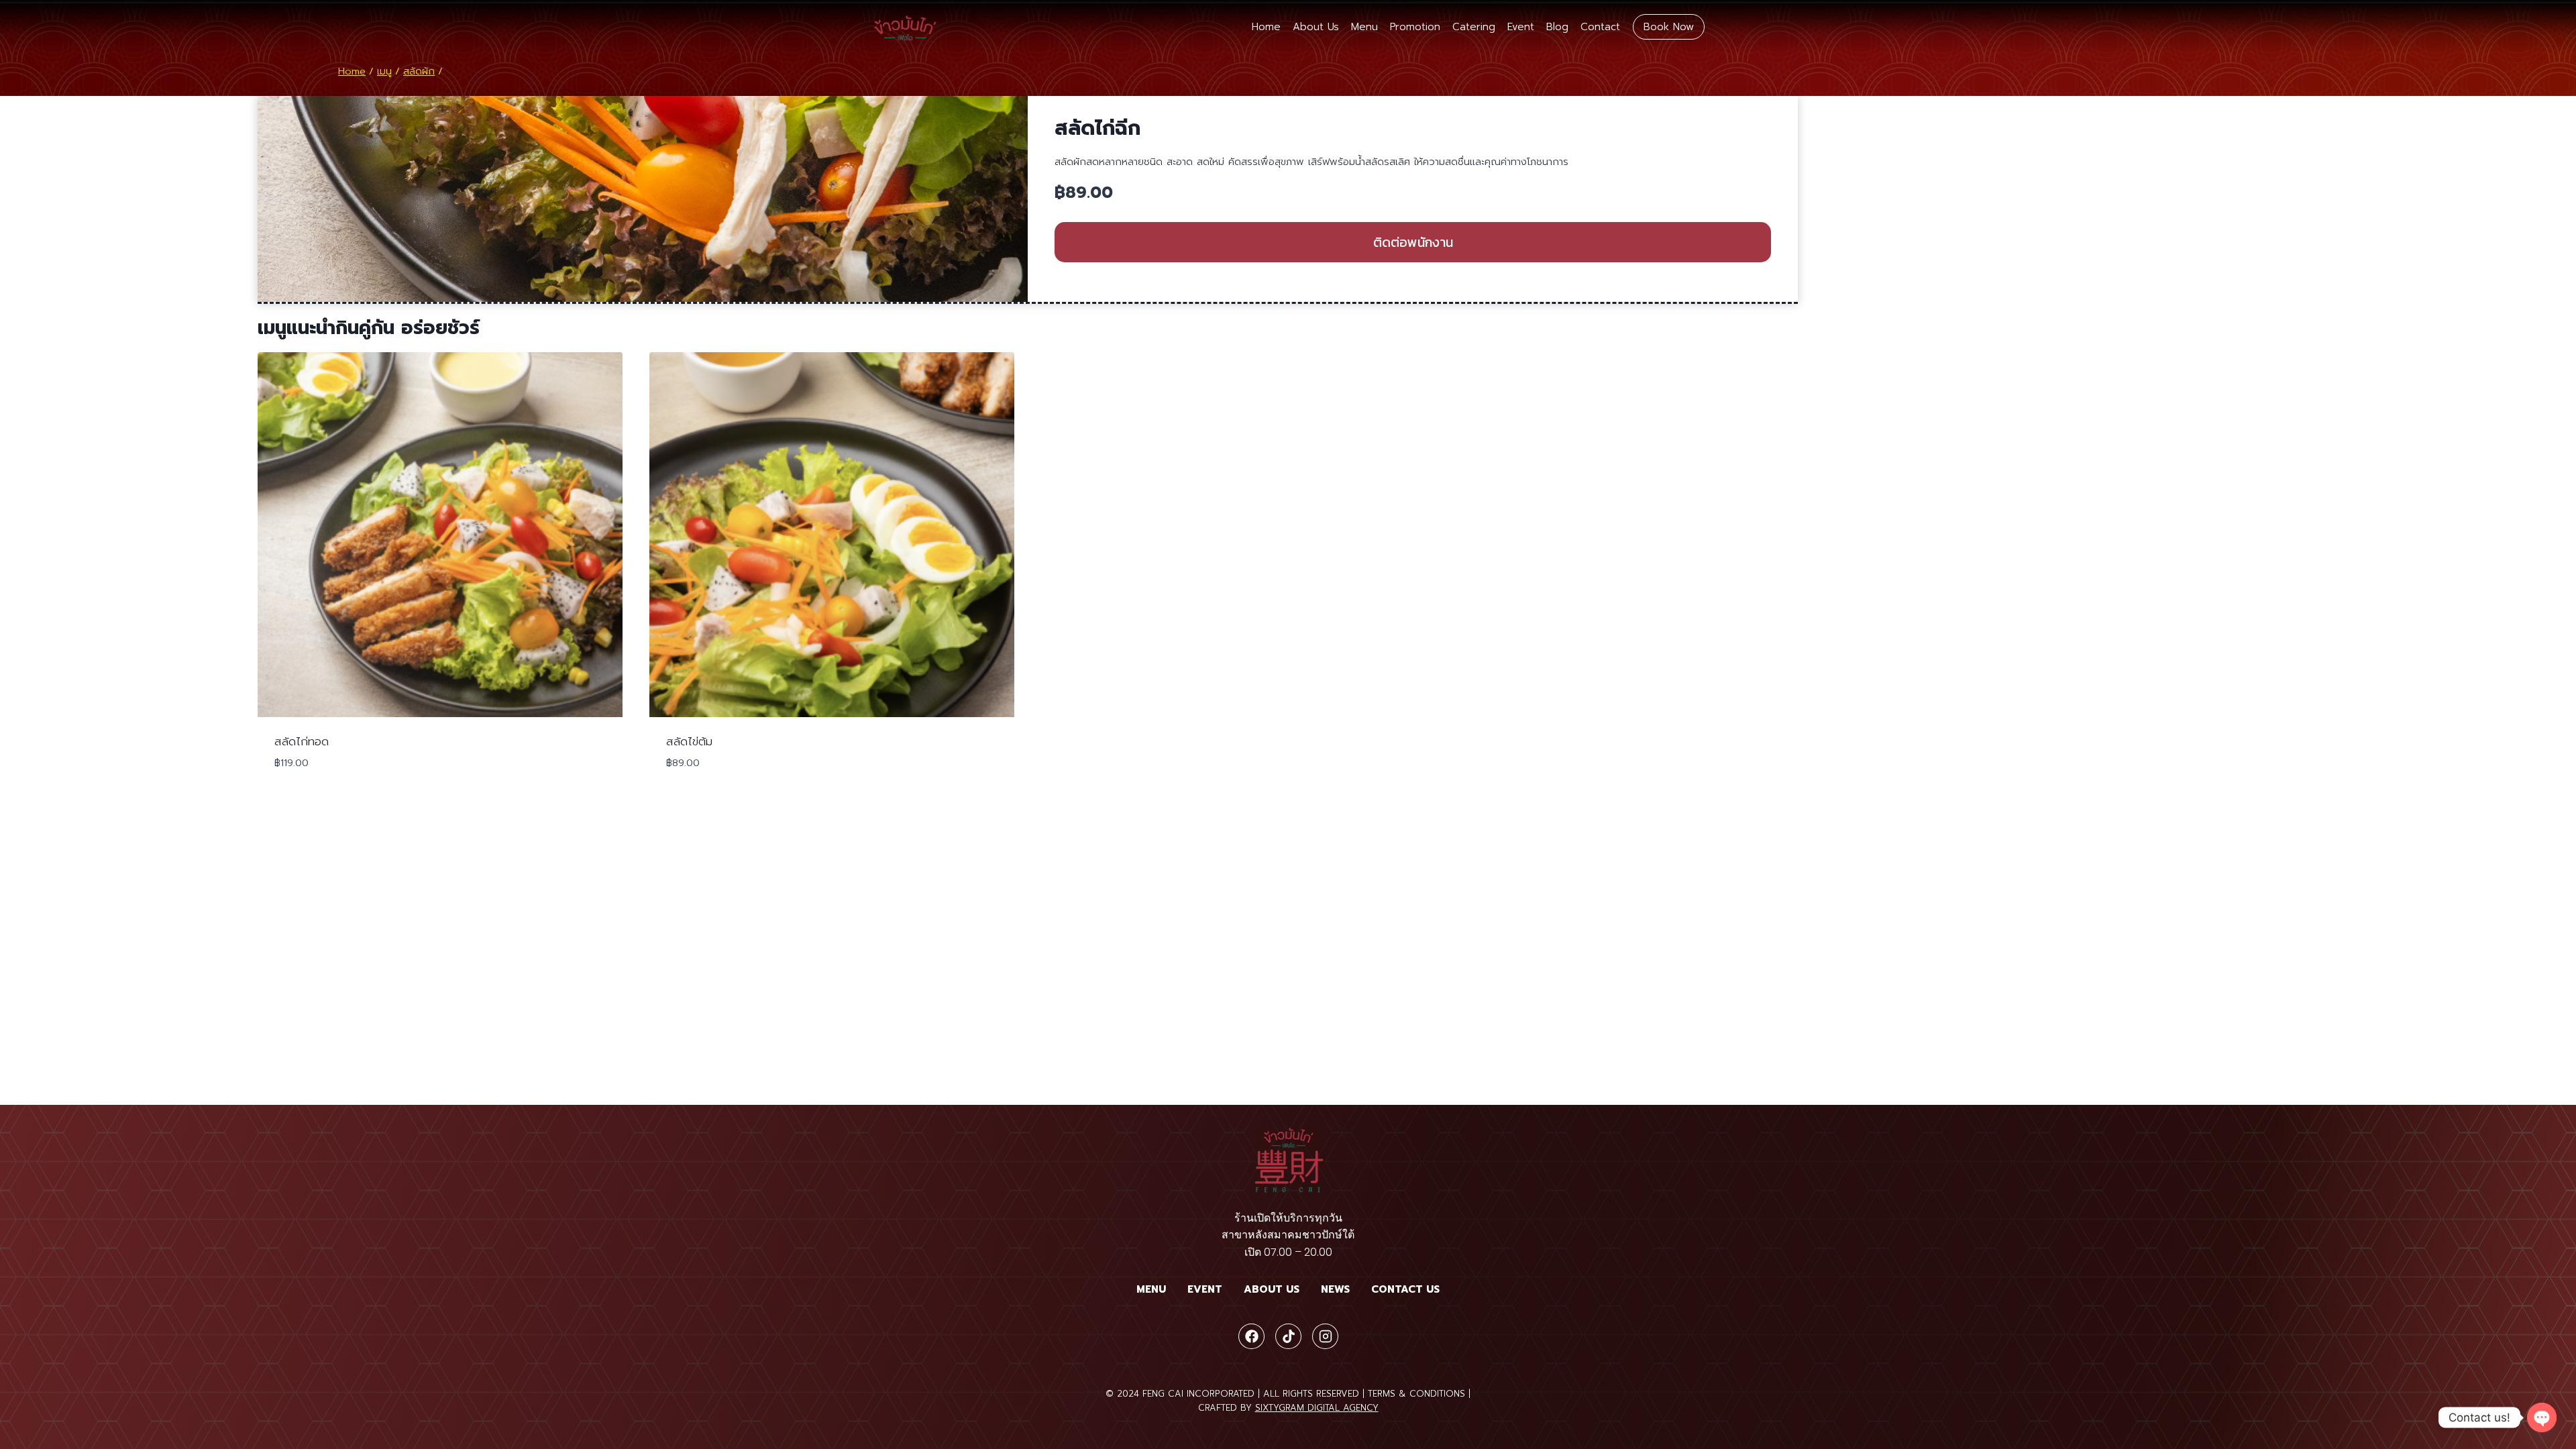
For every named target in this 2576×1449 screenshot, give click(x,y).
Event (1521, 27)
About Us (1316, 27)
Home (1266, 27)
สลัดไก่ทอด (302, 741)
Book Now (1669, 27)
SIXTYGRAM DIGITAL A (1302, 1408)
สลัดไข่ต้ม (689, 741)
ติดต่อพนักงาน (1413, 242)
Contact (1600, 27)
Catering (1474, 27)
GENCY (1364, 1408)
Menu (1364, 27)
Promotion (1415, 27)
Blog (1557, 27)
